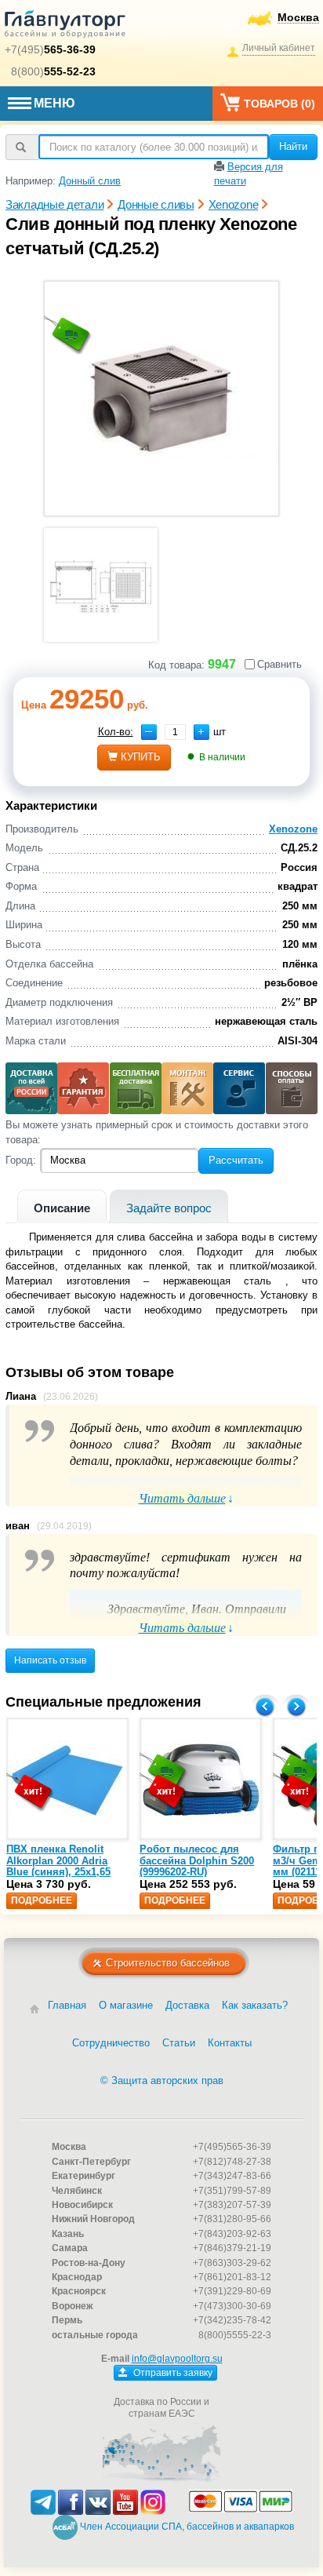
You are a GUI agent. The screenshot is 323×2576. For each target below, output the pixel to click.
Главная (67, 2005)
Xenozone (293, 829)
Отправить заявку (172, 2373)
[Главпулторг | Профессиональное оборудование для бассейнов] (65, 27)
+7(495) (50, 49)
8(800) (53, 71)
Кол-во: (116, 732)
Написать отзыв (50, 1660)
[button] (201, 732)
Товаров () (279, 104)
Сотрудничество (111, 2043)
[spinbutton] (175, 732)
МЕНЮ (54, 103)
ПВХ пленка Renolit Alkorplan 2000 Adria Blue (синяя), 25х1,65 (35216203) (58, 1866)
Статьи (179, 2043)
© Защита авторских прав (162, 2080)
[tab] (62, 1206)
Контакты (230, 2043)
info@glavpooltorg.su (177, 2359)
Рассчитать (236, 1160)
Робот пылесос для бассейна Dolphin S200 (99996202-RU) (197, 1860)
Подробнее (42, 1900)
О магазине (126, 2005)
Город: (21, 1160)
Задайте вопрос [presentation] (169, 1208)
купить (141, 757)
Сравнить (279, 664)
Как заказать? (255, 2005)
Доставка (187, 2005)
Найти (293, 146)
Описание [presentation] (62, 1208)
